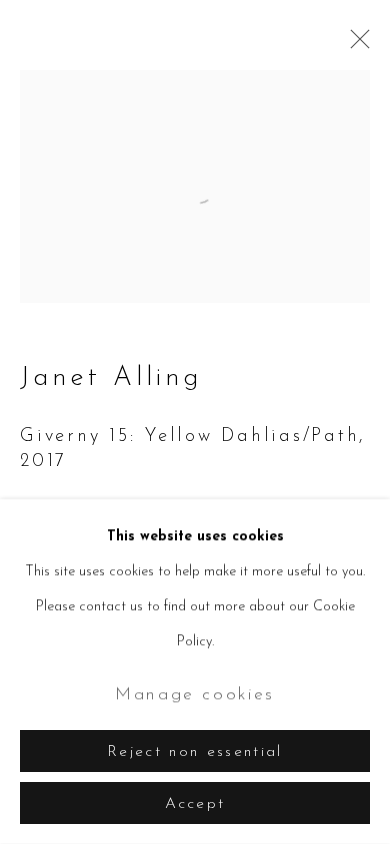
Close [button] (355, 45)
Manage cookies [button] (195, 694)
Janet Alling (111, 378)
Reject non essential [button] (195, 752)
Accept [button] (195, 804)
